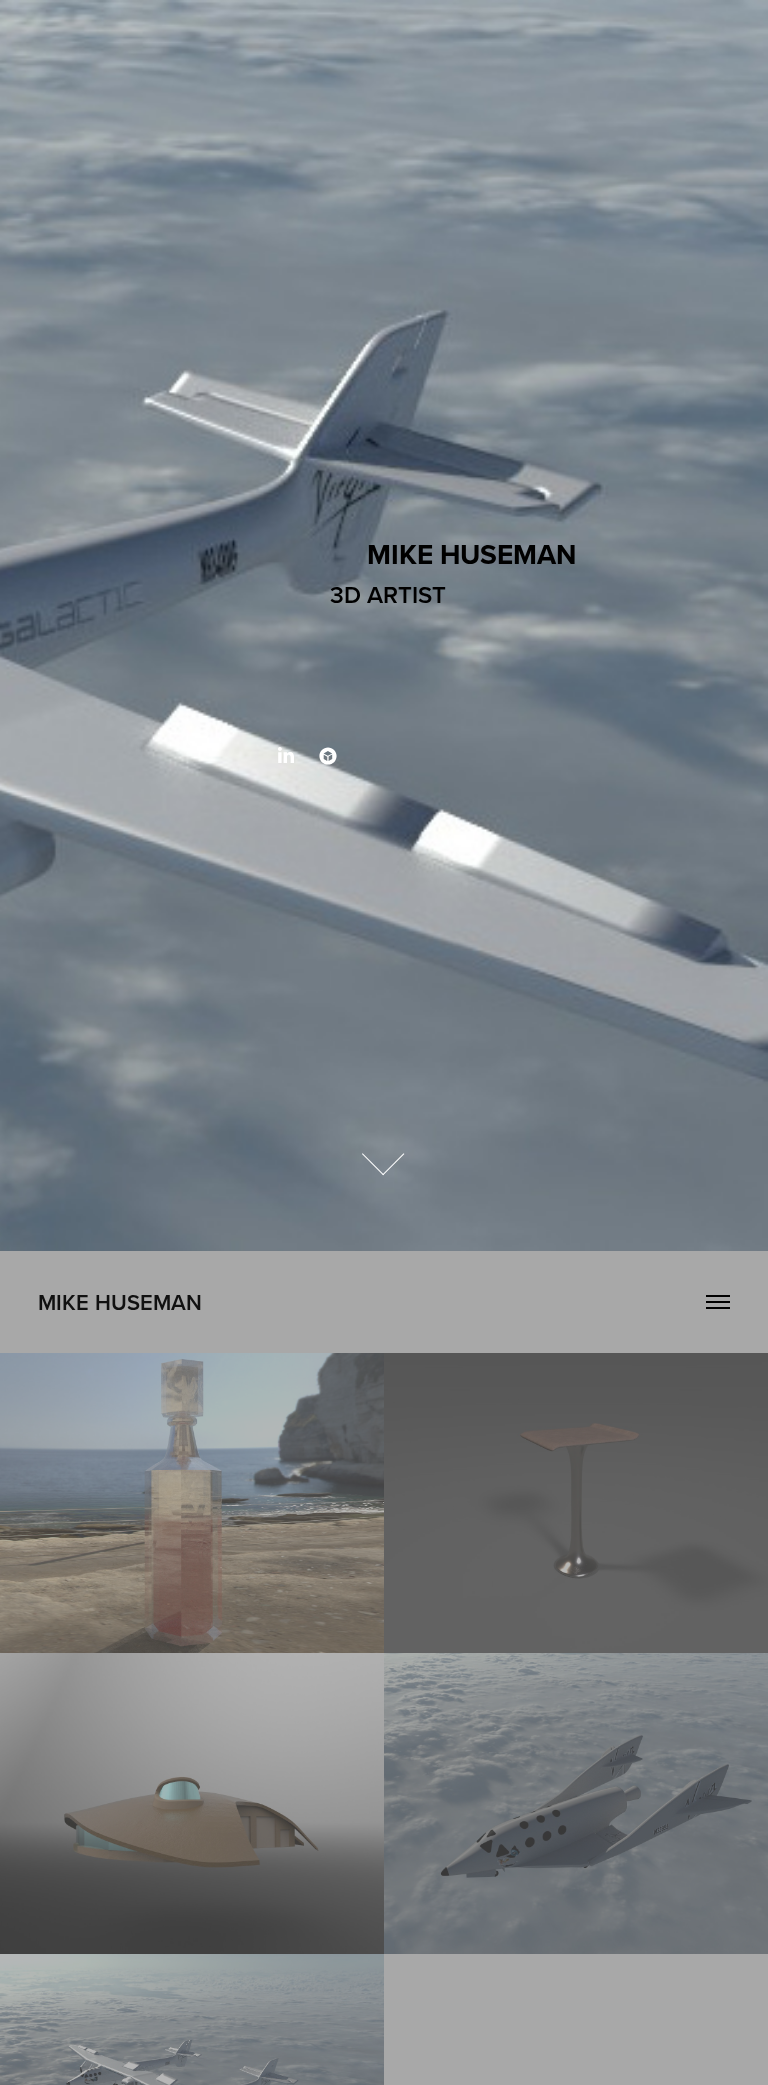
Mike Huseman (120, 1302)
